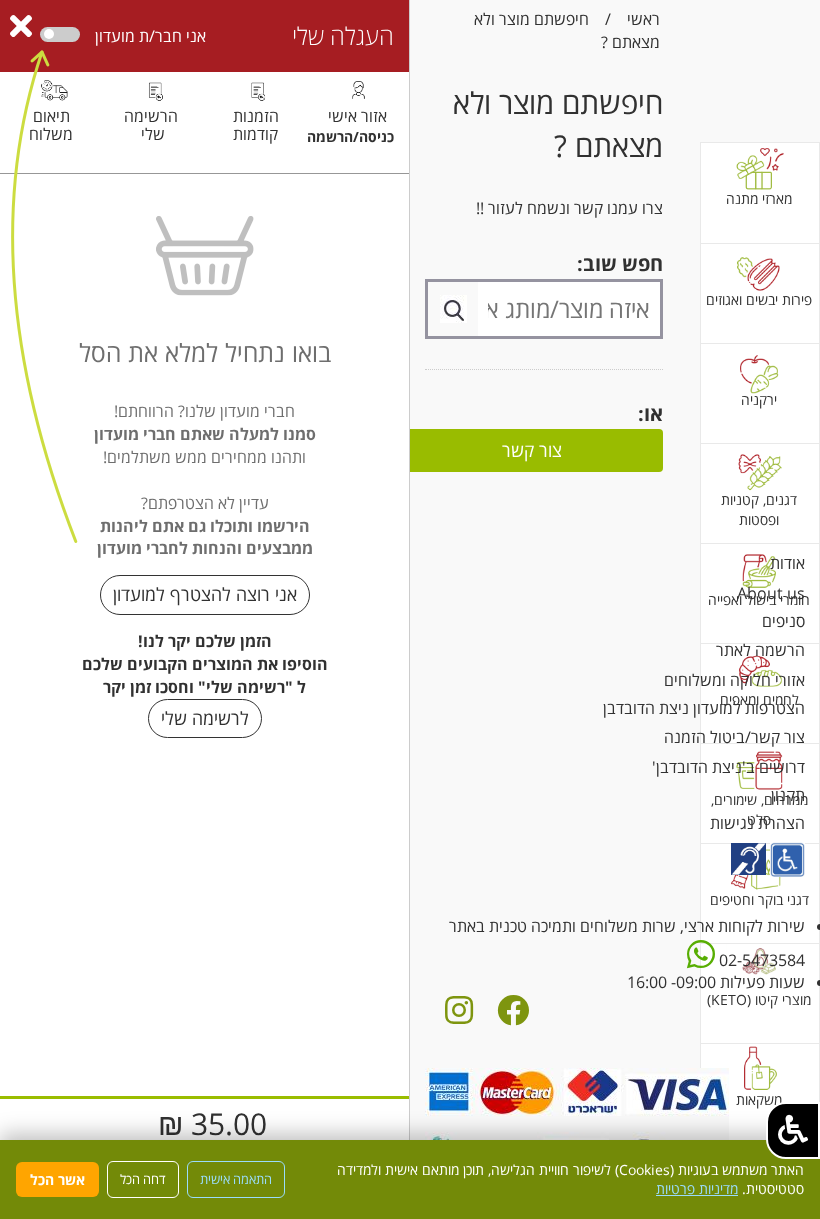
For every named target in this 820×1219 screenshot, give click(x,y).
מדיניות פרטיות (697, 1188)
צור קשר (532, 450)
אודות (787, 563)
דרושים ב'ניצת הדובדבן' (728, 767)
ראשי (643, 19)
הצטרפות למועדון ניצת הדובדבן (704, 708)
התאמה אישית (236, 1179)
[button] (793, 1130)
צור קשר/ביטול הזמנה (734, 737)
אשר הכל (57, 1179)
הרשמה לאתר (760, 650)
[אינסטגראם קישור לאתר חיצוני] (459, 1016)
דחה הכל (143, 1179)
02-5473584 (760, 960)
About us (771, 593)
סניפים (783, 621)
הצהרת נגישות (757, 823)
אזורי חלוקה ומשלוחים (734, 680)
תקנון (788, 795)
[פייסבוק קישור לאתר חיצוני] (513, 1016)
